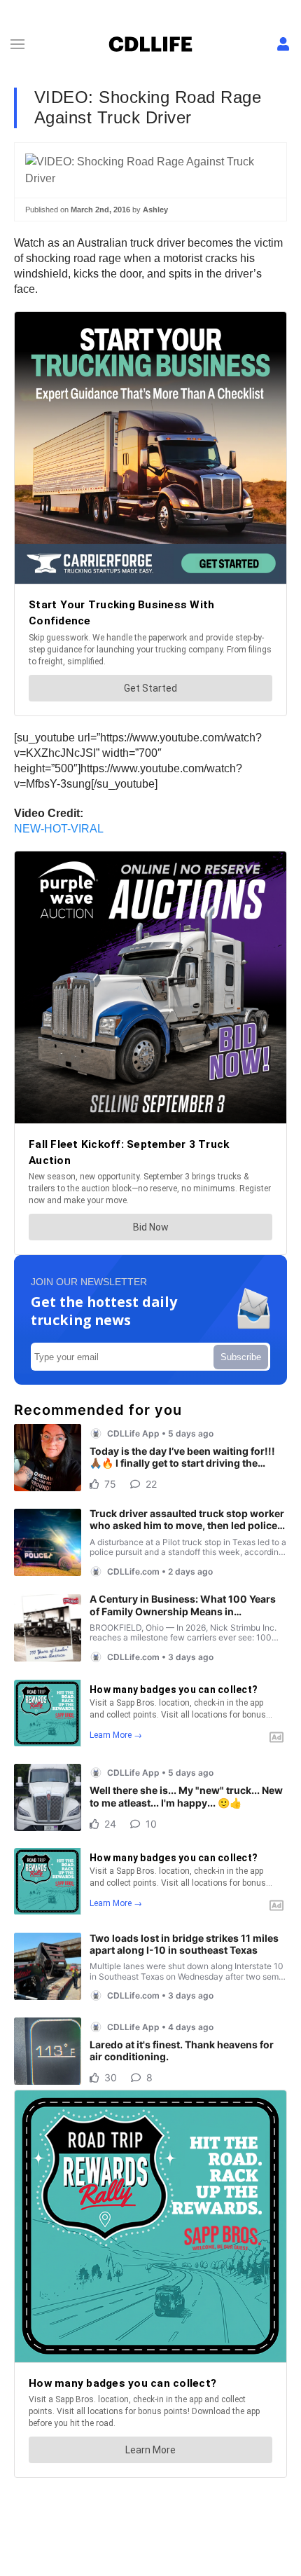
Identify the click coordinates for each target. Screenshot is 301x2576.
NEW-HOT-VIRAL (59, 829)
